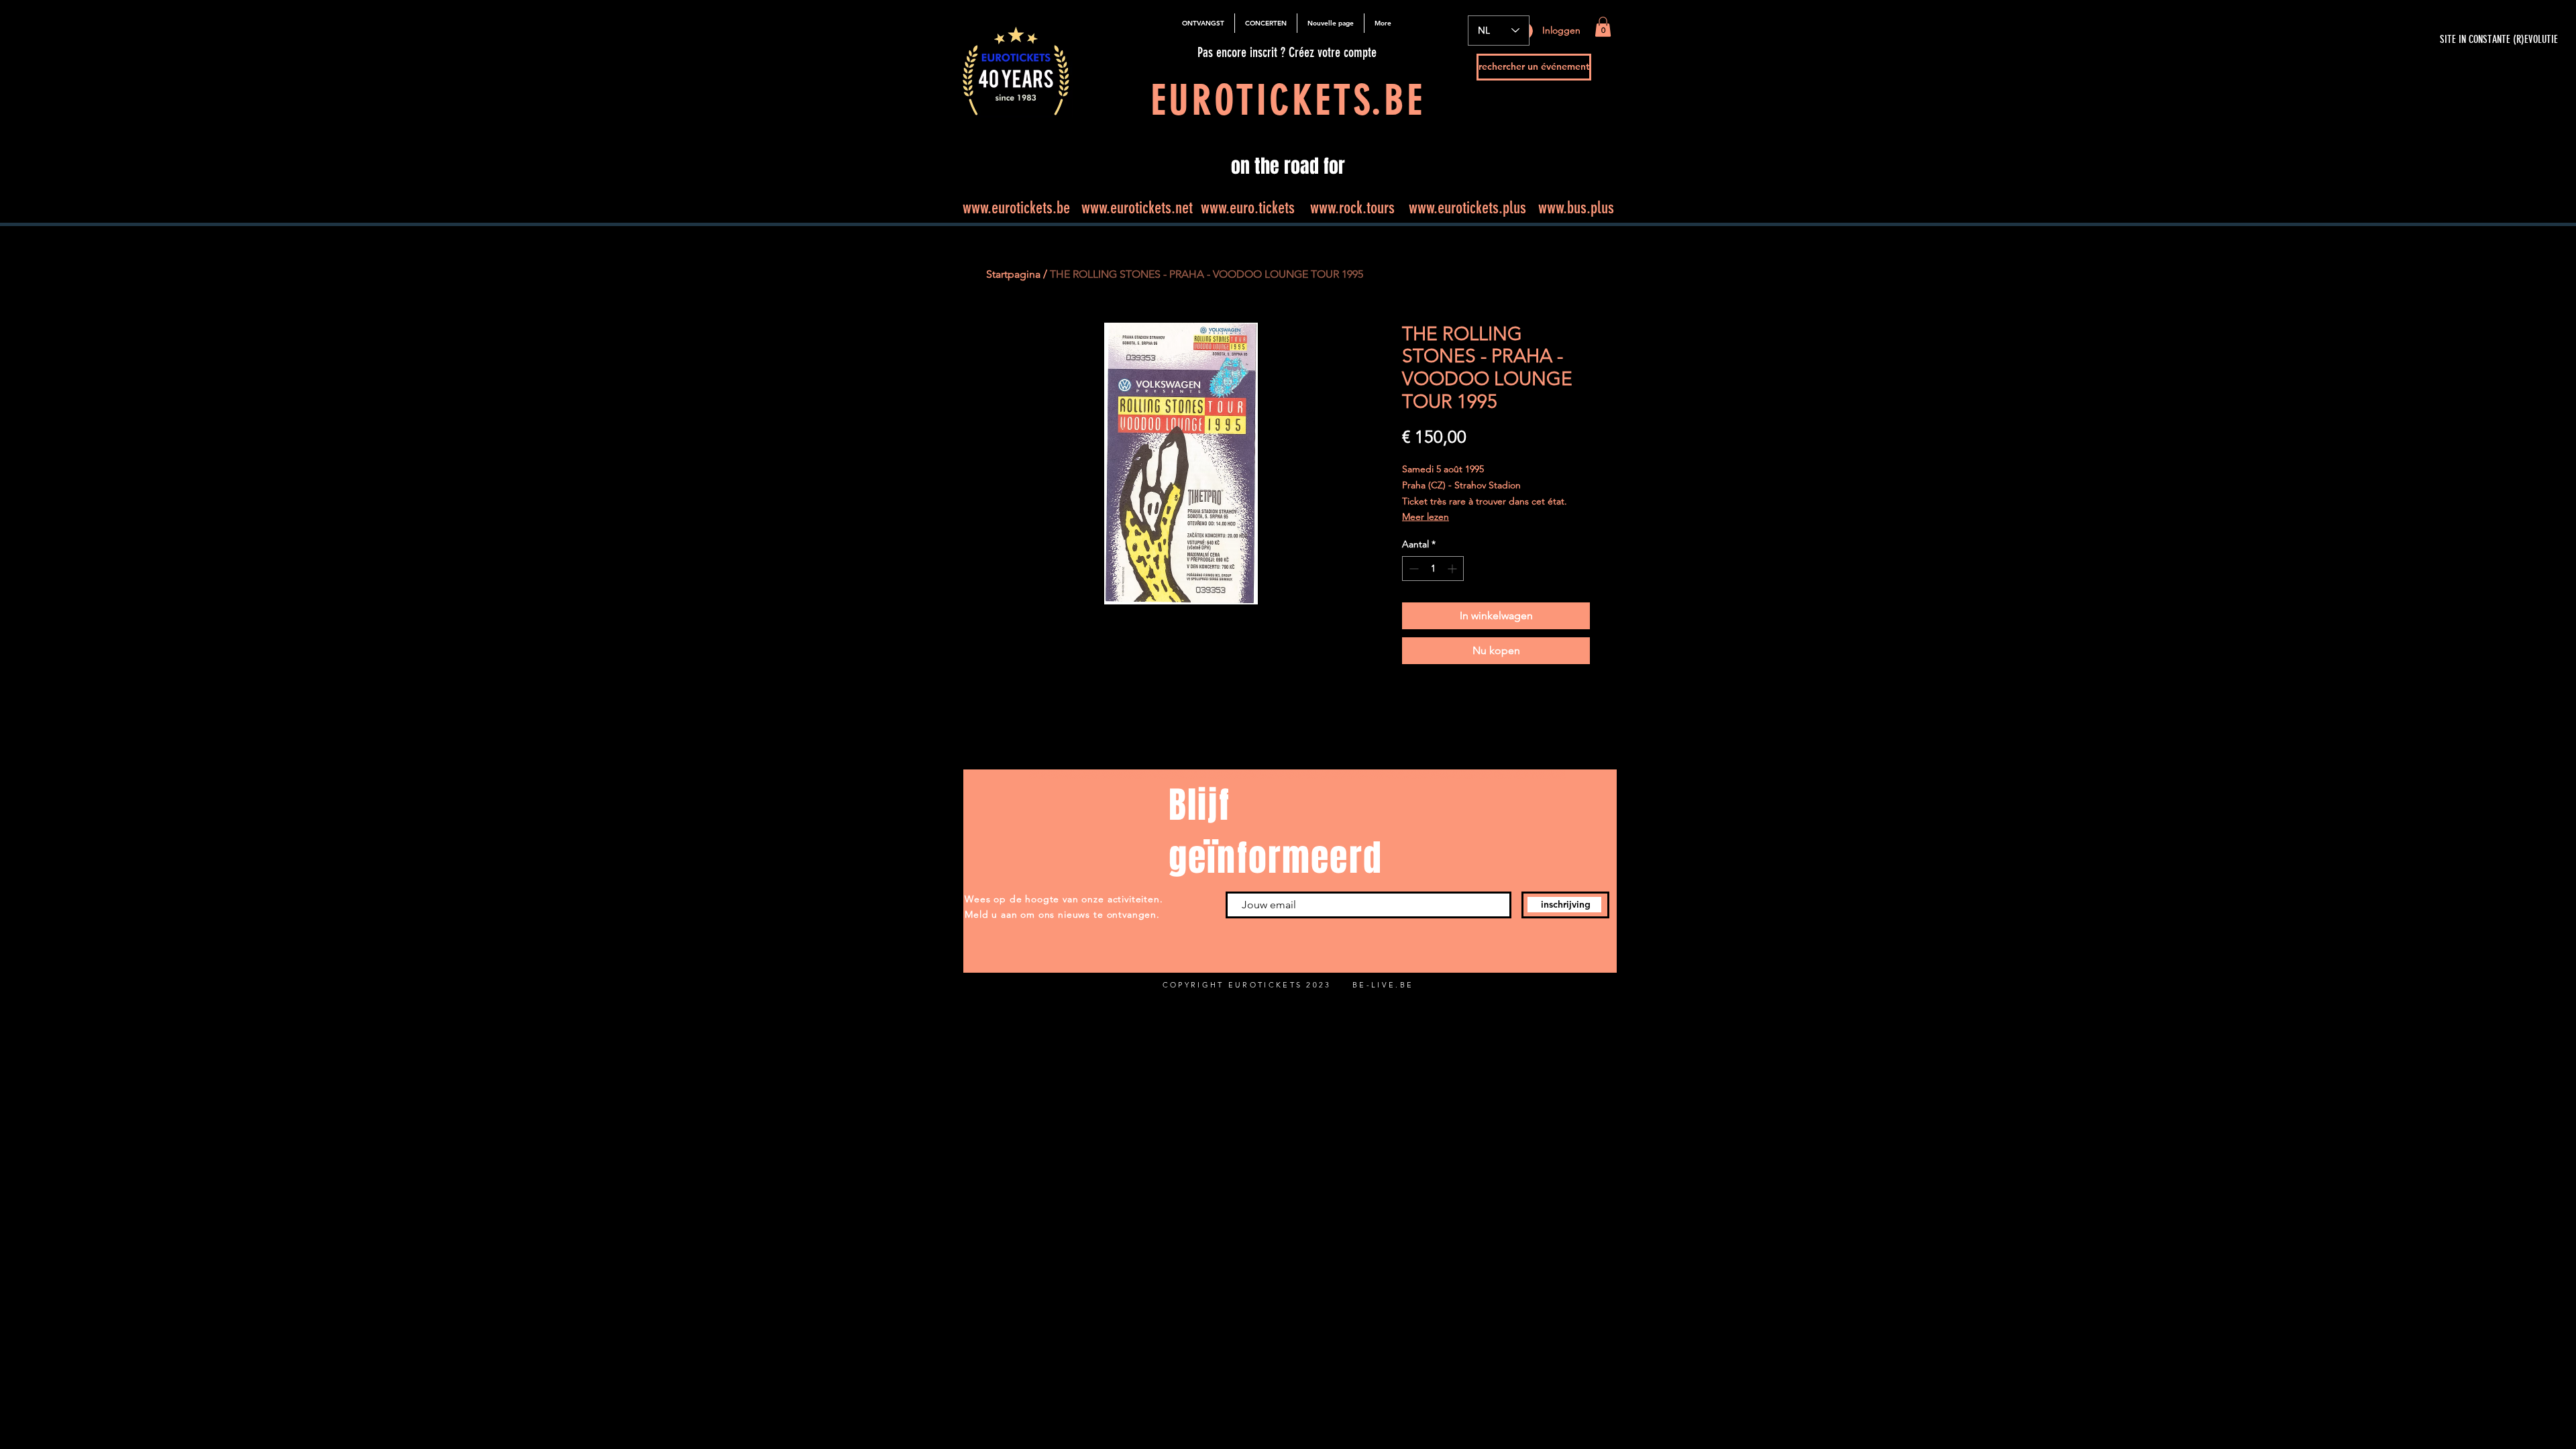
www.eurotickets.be (1016, 208)
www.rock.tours (1352, 208)
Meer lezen (1426, 517)
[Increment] (1453, 569)
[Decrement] (1412, 569)
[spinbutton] (1433, 569)
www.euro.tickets (1248, 208)
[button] (1603, 27)
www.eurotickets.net (1137, 208)
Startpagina (1013, 274)
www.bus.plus (1576, 208)
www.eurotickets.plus (1467, 208)
